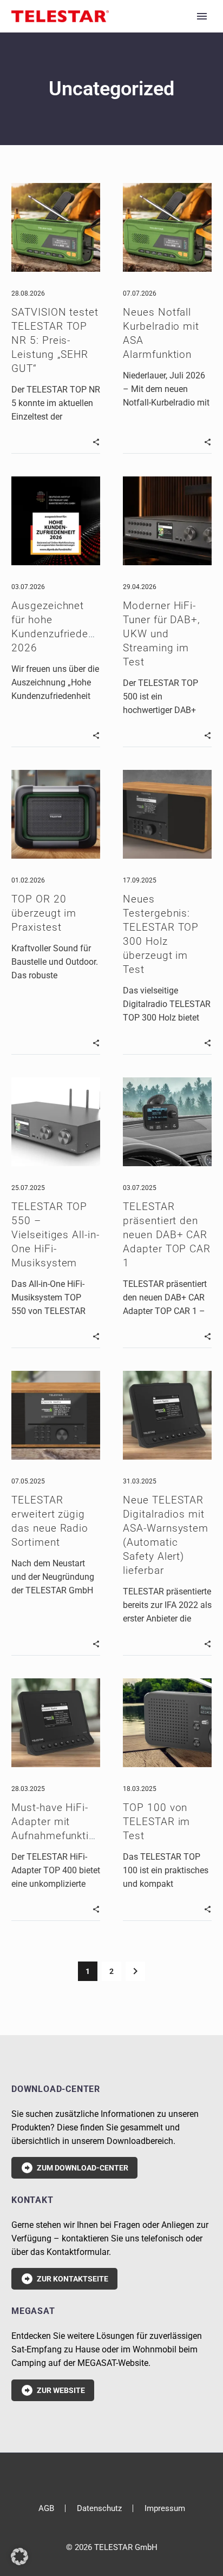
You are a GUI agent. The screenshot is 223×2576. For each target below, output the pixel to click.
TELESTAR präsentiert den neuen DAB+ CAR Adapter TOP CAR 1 (167, 1235)
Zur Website (53, 2390)
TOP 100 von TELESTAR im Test (156, 1822)
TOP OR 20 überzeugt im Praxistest (44, 913)
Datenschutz (99, 2509)
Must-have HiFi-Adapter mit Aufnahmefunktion (56, 1822)
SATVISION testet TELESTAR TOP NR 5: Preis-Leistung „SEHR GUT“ (55, 340)
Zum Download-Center (74, 2168)
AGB (46, 2509)
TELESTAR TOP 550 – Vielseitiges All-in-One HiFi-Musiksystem (55, 1235)
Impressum (165, 2509)
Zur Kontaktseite (64, 2279)
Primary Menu (202, 16)
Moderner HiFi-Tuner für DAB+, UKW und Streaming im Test (162, 634)
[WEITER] (135, 1971)
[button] (96, 441)
